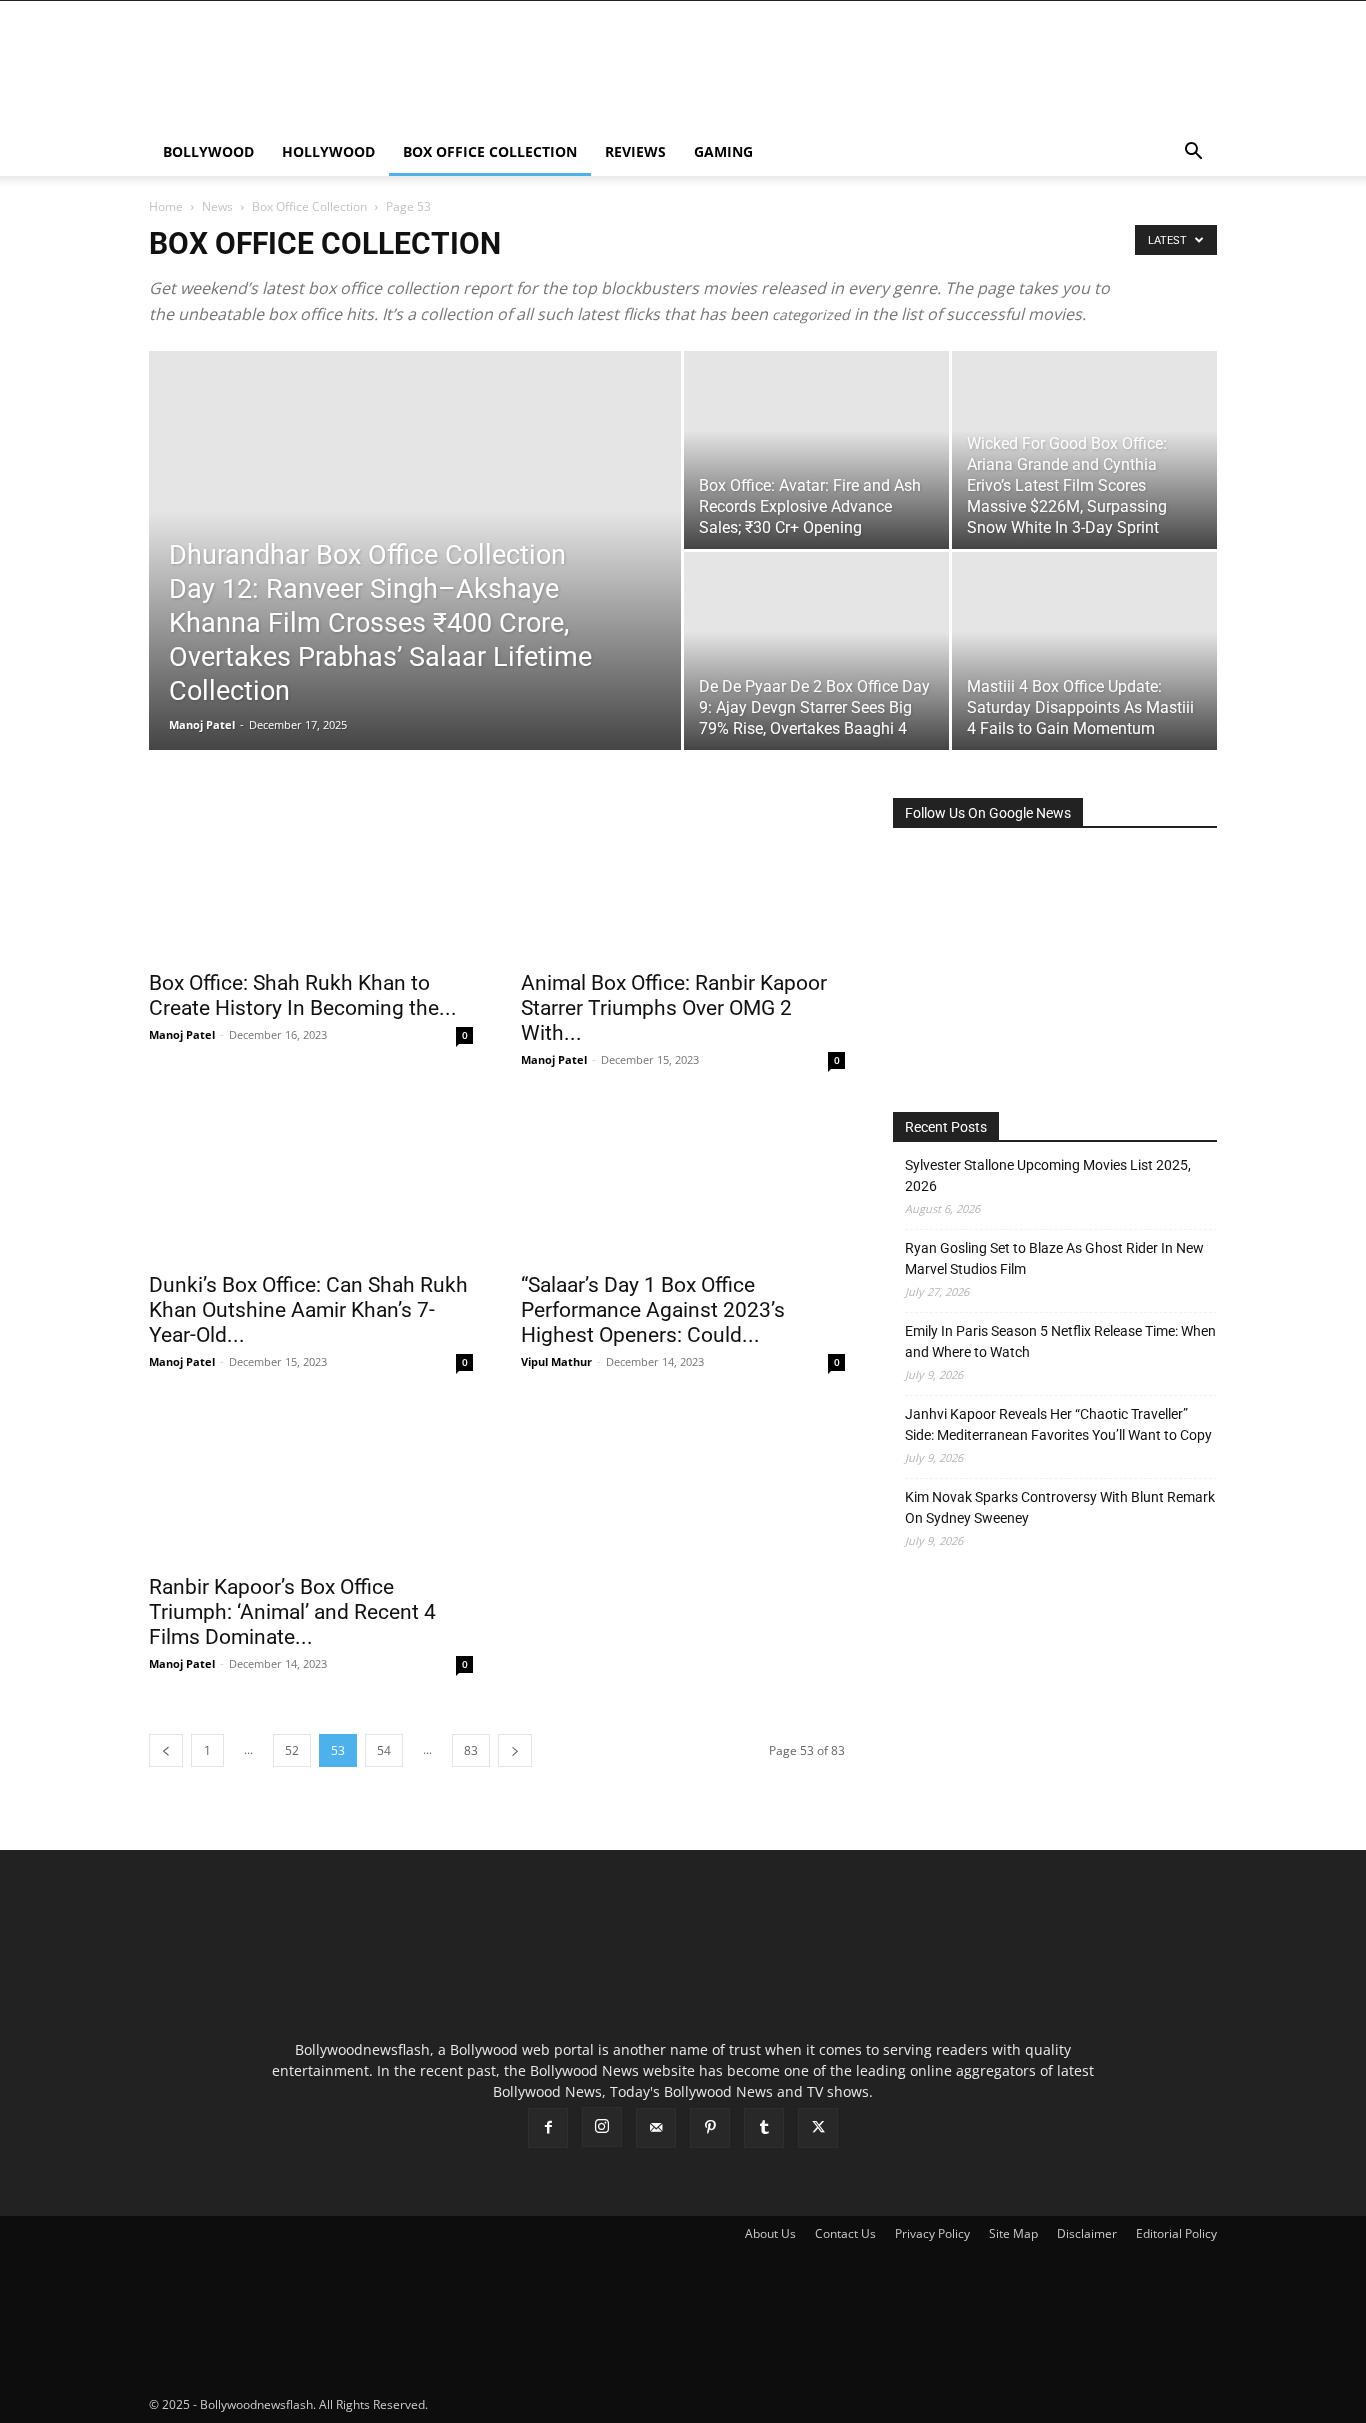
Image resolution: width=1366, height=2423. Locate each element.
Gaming (723, 151)
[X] (818, 2128)
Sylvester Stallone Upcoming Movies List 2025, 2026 (1048, 1175)
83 (471, 1750)
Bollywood (208, 151)
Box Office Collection (490, 151)
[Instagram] (602, 2127)
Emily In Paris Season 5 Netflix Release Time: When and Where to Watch (1060, 1341)
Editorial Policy (1176, 2233)
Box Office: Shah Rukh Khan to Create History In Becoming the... (303, 995)
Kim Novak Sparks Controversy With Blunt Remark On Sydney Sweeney (1060, 1507)
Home (166, 206)
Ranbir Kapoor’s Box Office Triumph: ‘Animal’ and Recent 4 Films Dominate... (292, 1612)
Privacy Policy (932, 2233)
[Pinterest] (710, 2128)
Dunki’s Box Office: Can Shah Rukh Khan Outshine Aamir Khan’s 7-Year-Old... (308, 1310)
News (217, 206)
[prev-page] (166, 1750)
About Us (770, 2233)
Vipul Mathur (556, 1361)
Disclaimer (1087, 2233)
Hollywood (328, 151)
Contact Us (845, 2233)
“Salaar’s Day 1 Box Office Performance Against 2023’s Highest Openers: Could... (653, 1310)
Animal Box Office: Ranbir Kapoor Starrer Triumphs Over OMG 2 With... (674, 1008)
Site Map (1013, 2233)
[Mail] (656, 2128)
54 (384, 1750)
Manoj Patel (202, 724)
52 (292, 1750)
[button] (1193, 153)
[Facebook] (548, 2128)
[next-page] (515, 1750)
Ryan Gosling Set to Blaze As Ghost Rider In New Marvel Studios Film (1054, 1258)
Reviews (635, 151)
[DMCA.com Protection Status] (581, 2404)
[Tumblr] (764, 2128)
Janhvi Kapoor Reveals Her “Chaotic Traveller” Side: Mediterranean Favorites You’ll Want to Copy (1058, 1424)
